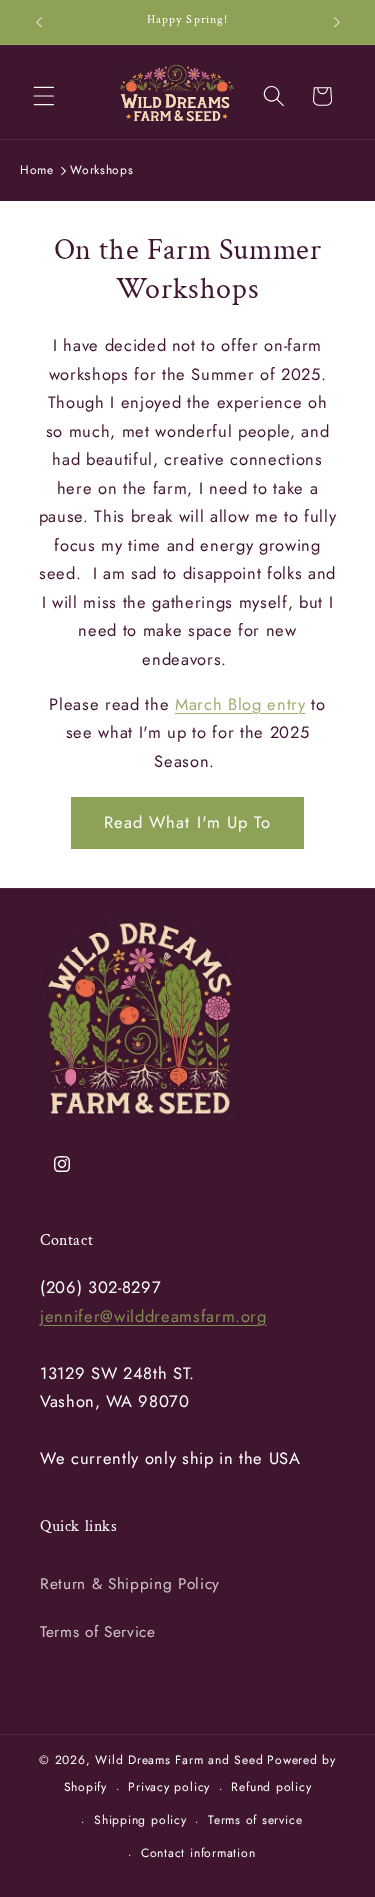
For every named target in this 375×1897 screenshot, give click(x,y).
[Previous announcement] (39, 22)
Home (37, 170)
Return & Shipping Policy (130, 1584)
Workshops (101, 170)
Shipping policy (140, 1820)
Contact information (198, 1853)
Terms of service (255, 1820)
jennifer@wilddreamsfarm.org (153, 1316)
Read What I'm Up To (188, 822)
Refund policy (271, 1787)
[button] (44, 96)
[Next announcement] (337, 22)
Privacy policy (169, 1787)
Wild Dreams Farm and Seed (179, 1760)
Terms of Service (98, 1632)
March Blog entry (240, 704)
